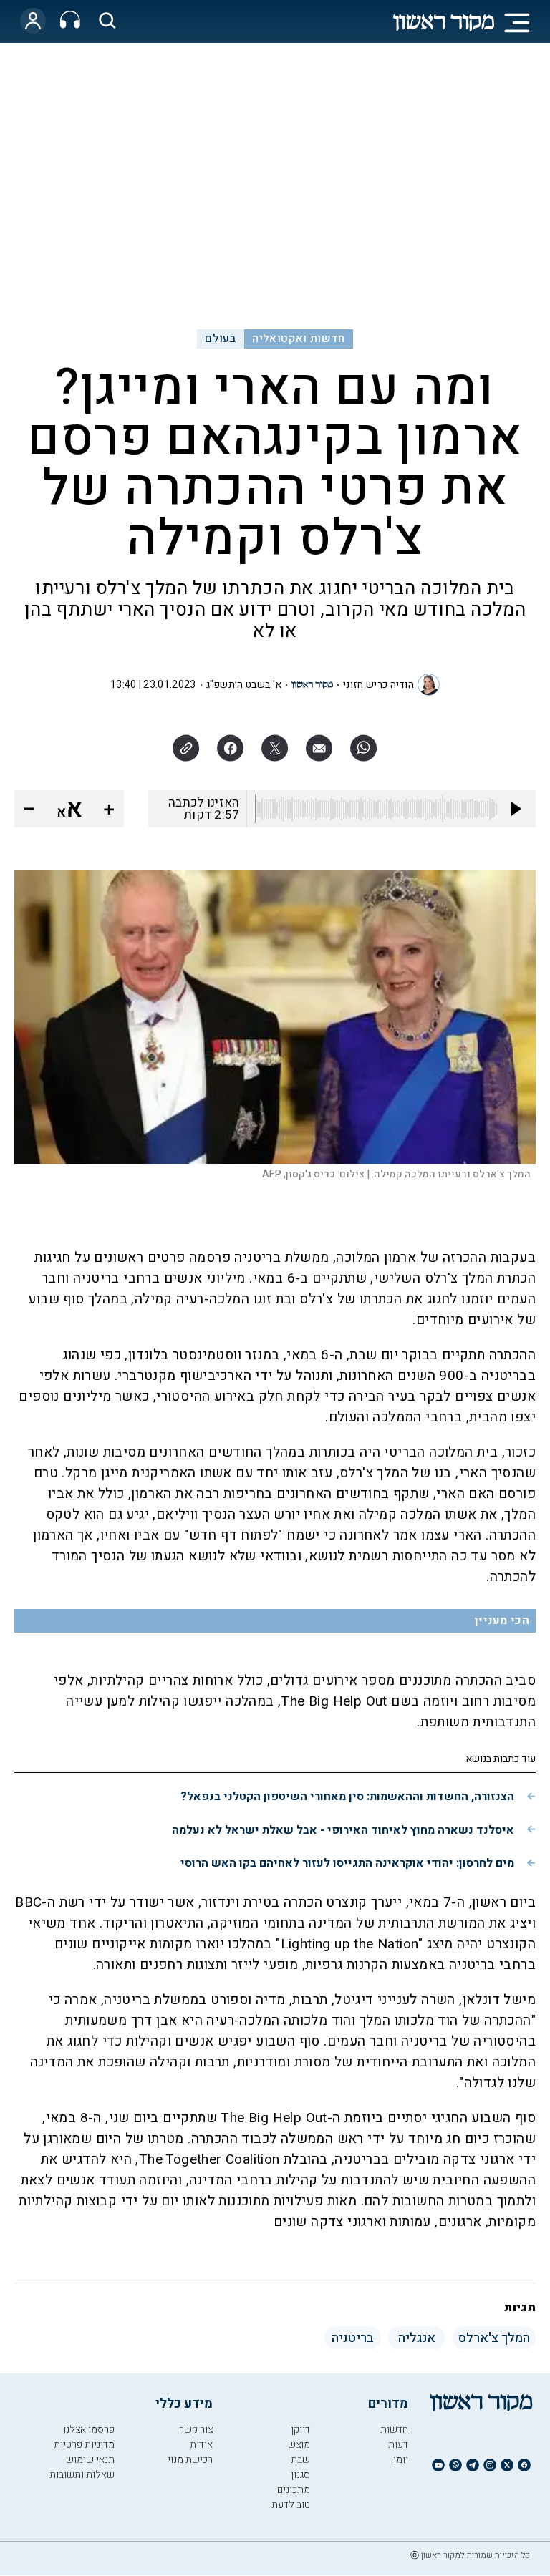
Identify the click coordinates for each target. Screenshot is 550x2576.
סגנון (300, 2475)
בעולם (220, 339)
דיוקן (300, 2430)
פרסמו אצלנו (89, 2430)
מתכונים (294, 2490)
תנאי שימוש (90, 2460)
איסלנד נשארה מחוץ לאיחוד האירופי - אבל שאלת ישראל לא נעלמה (343, 1830)
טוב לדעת (291, 2505)
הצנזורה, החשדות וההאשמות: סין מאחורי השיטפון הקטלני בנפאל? (347, 1797)
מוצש (299, 2445)
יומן (401, 2460)
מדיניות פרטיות (84, 2445)
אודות (201, 2445)
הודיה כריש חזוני (378, 685)
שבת (300, 2460)
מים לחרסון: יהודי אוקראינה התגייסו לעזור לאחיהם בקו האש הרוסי (347, 1863)
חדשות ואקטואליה (298, 339)
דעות (398, 2445)
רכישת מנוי (190, 2460)
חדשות (394, 2430)
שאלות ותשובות (82, 2475)
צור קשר (196, 2430)
